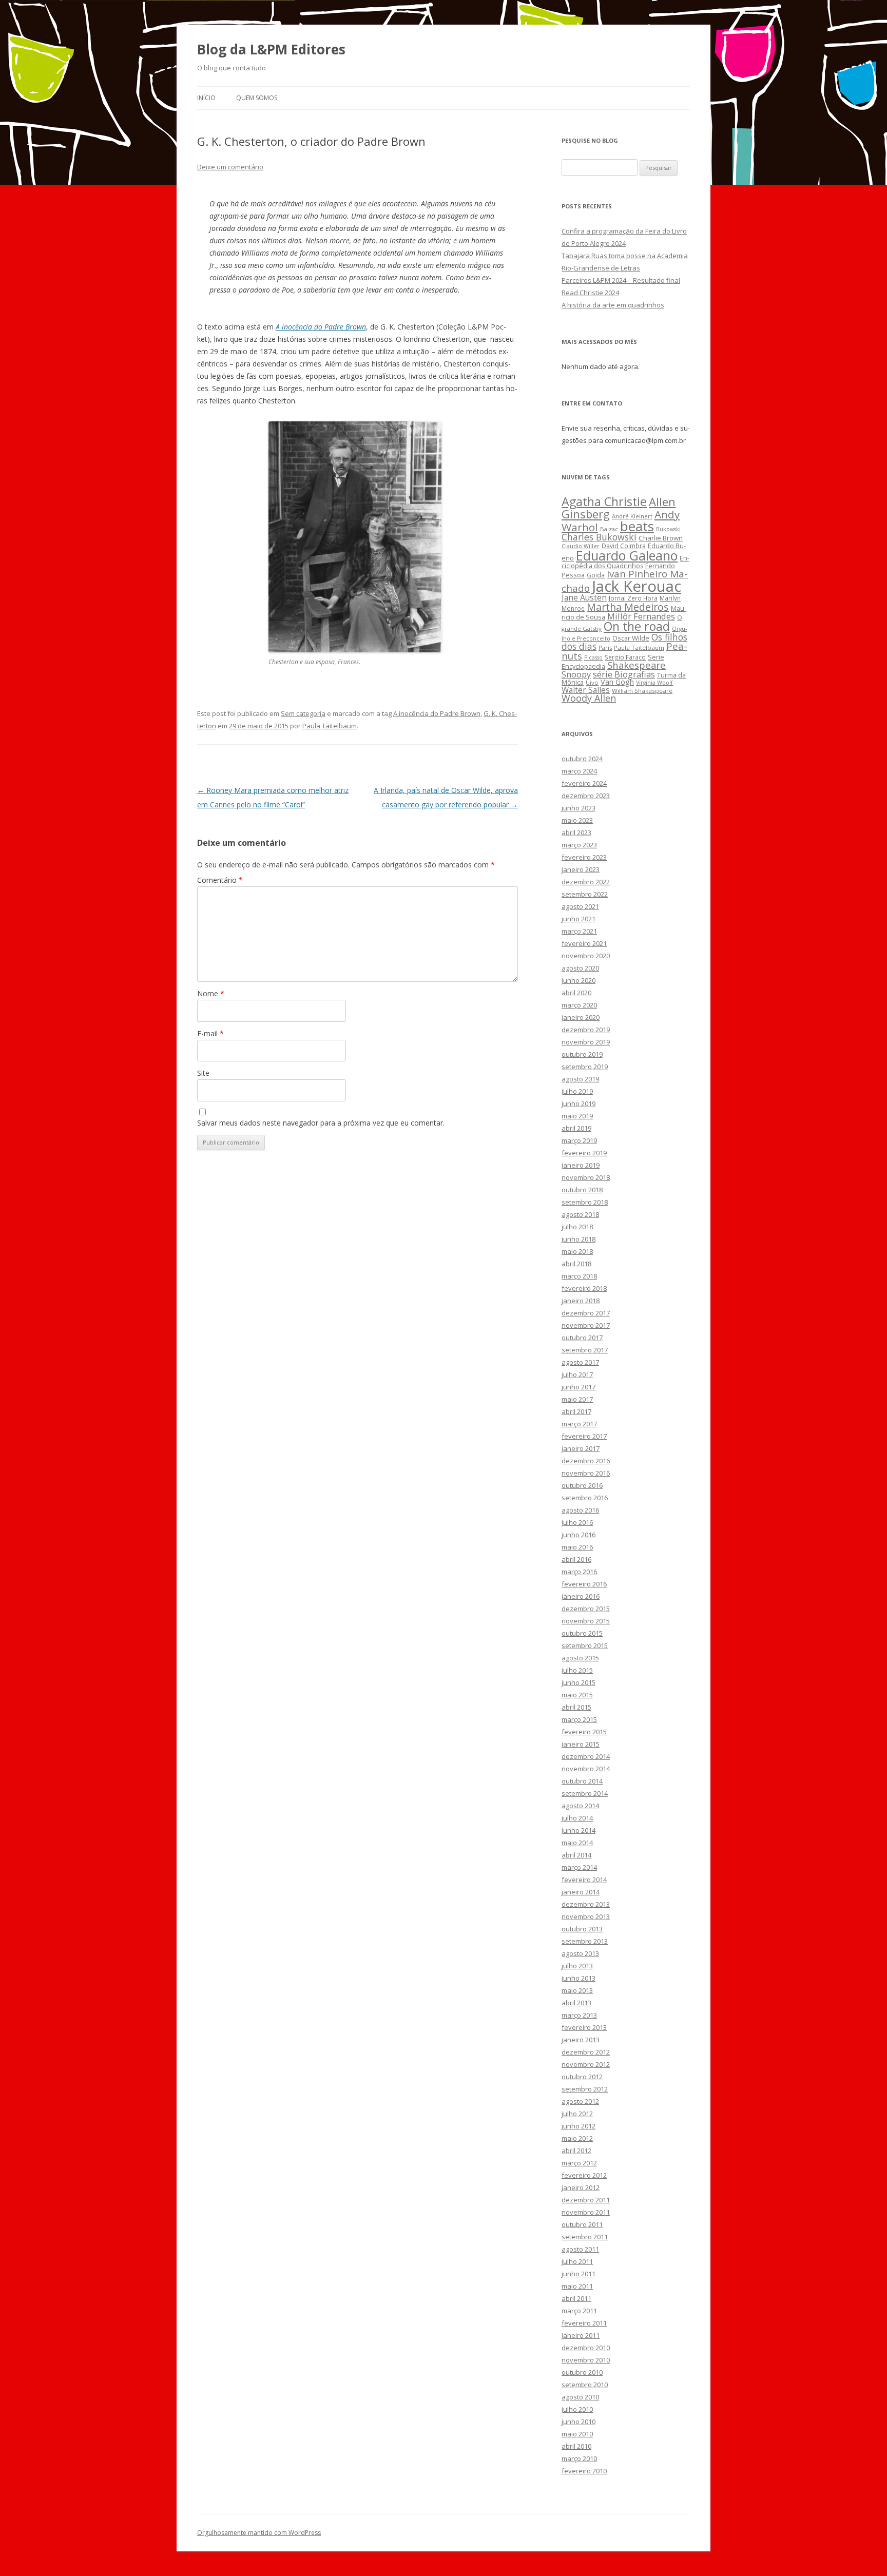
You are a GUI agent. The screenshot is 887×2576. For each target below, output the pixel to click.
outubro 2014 (582, 1781)
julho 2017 (577, 1374)
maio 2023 (577, 820)
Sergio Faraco (625, 657)
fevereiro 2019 (584, 1153)
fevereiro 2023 (584, 857)
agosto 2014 (580, 1806)
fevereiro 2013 (584, 2027)
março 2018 (579, 1276)
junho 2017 (579, 1387)
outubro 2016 (582, 1485)
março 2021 (579, 931)
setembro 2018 (585, 1202)
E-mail (210, 1033)
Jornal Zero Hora (633, 598)
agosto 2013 (580, 1953)
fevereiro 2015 (584, 1732)
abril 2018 (576, 1264)
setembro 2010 (585, 2385)
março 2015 (579, 1719)
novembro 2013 (586, 1916)
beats (637, 526)
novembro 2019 (586, 1042)
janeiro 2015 (581, 1744)
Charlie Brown (661, 538)
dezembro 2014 (586, 1756)
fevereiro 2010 (584, 2471)
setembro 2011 (585, 2237)
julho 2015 (577, 1670)
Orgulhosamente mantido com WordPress (259, 2533)
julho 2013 (577, 1966)
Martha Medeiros (628, 607)
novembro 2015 (586, 1621)
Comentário (220, 880)
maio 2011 (577, 2286)
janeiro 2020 (581, 1017)
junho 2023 (579, 808)
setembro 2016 (585, 1498)
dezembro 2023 (586, 796)
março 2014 (579, 1867)
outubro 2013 (582, 1929)
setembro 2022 (585, 894)
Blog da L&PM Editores (271, 49)
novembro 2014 (586, 1769)
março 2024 (579, 771)
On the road (637, 626)
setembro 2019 (585, 1067)
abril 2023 (576, 832)
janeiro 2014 (581, 1892)
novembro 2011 (586, 2212)
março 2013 (579, 2015)
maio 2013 (577, 1990)
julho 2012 (577, 2114)
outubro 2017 (582, 1338)
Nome (211, 993)
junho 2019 (579, 1103)
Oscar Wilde (631, 638)
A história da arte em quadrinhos (613, 305)
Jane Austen (584, 597)
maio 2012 (577, 2138)
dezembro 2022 (586, 882)
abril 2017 (576, 1411)
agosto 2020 (580, 968)
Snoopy (576, 674)
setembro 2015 (585, 1645)
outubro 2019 (582, 1054)
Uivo (592, 682)
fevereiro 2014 (584, 1880)
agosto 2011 (580, 2249)
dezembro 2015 (586, 1609)
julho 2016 (577, 1522)
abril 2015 (576, 1707)
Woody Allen (589, 698)
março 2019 (579, 1140)
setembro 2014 (585, 1793)
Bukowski (668, 529)
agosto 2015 (580, 1658)
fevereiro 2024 (584, 783)
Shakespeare (637, 665)
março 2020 (579, 1005)
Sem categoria (303, 713)
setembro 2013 (585, 1941)
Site (203, 1073)
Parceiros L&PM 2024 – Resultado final (621, 280)
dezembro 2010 (586, 2348)
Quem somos (257, 98)
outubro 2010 (582, 2372)
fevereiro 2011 (584, 2323)
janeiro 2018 (581, 1301)
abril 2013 (576, 2003)
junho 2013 (579, 1978)
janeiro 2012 (581, 2187)
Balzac (609, 529)
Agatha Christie (604, 501)
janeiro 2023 (581, 869)
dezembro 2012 (586, 2052)
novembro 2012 (586, 2064)
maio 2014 (577, 1843)
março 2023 (579, 845)
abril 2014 (576, 1855)
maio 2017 (577, 1399)
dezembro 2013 (586, 1904)
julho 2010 (577, 2409)
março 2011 (579, 2311)
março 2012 (579, 2163)
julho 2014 (577, 1818)
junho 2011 (579, 2274)
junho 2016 (579, 1535)
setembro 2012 (585, 2089)
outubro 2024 (582, 759)
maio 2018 (577, 1251)
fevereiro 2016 (584, 1584)
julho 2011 (577, 2261)
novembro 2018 (586, 1177)
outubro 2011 (582, 2224)
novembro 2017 (586, 1325)
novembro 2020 (586, 956)
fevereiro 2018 (584, 1288)
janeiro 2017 (581, 1448)
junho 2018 (579, 1239)
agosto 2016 (580, 1510)
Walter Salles (586, 690)
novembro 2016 (586, 1473)
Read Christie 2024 (590, 293)
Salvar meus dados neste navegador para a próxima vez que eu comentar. (321, 1123)
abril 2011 (576, 2298)
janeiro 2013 (581, 2040)
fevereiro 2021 (584, 943)
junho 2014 (579, 1830)
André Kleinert (632, 516)
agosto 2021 (580, 906)
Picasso (593, 657)
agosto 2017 (580, 1362)
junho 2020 (579, 980)
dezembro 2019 (586, 1030)
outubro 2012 (582, 2077)
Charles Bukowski (599, 537)
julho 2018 (577, 1227)
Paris (605, 647)
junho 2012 (579, 2126)
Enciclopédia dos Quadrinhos (625, 562)
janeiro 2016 (581, 1596)
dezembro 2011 (586, 2200)
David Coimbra (624, 546)
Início (206, 98)
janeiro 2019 (581, 1165)
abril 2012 (576, 2151)
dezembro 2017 (586, 1313)
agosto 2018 (580, 1214)
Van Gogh (617, 682)
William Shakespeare (642, 691)
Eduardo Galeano (627, 555)
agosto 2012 (580, 2101)
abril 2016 (576, 1559)
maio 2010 (577, 2434)
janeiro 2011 (581, 2335)
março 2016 (579, 1572)
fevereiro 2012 (584, 2175)
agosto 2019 (580, 1079)
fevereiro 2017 (584, 1436)
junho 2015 (579, 1682)
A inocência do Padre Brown (437, 713)
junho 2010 (579, 2422)
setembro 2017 (585, 1350)
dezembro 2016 (586, 1461)
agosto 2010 (580, 2397)
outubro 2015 (582, 1633)
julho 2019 (577, 1091)
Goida (596, 575)
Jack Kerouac (637, 586)
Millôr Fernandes (641, 616)
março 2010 (579, 2458)
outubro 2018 (582, 1190)
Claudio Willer (581, 546)
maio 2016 (577, 1547)
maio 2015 (577, 1695)
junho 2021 (579, 919)
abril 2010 (576, 2446)
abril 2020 (576, 993)
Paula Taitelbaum (330, 726)
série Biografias (624, 674)
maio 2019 (577, 1116)
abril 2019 (576, 1128)
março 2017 (579, 1424)
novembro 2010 (586, 2360)
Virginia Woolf (654, 683)
